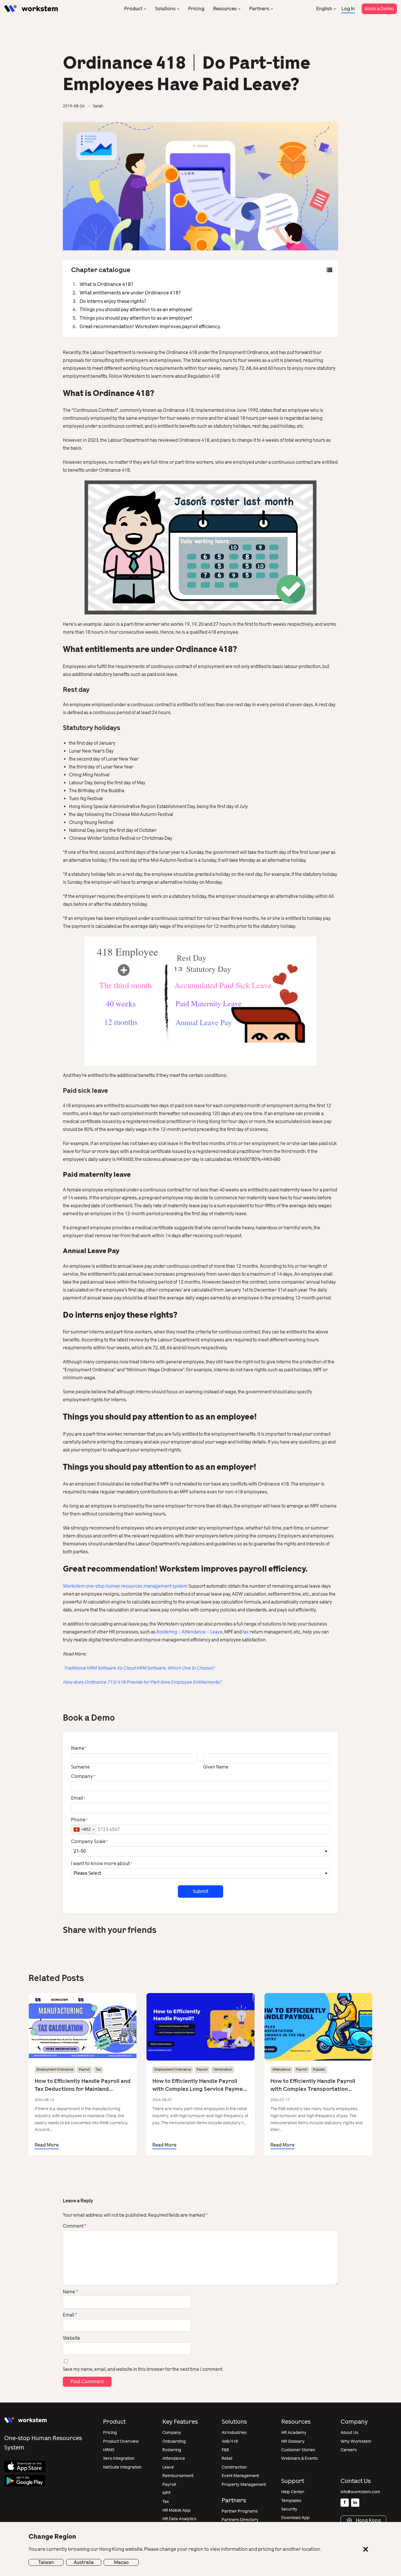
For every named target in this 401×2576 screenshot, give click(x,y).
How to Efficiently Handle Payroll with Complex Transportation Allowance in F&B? (313, 2085)
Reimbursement (178, 2476)
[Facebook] (345, 2503)
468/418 (230, 2441)
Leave (216, 1632)
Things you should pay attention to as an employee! (136, 310)
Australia (84, 2562)
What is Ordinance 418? (106, 284)
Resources (225, 9)
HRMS (109, 2450)
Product (133, 9)
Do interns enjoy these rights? (113, 301)
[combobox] (84, 1830)
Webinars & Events (299, 2458)
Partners (259, 9)
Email (70, 2315)
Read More (47, 2145)
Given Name (216, 1767)
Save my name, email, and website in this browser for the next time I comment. (143, 2369)
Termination (223, 2070)
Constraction (234, 2467)
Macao (121, 2562)
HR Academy (294, 2433)
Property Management (244, 2485)
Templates (291, 2501)
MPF (167, 2493)
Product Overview (121, 2441)
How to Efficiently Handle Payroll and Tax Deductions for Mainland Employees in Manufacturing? (83, 2085)
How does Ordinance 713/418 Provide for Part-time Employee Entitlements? (142, 1682)
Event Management (240, 2476)
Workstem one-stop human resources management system (125, 1586)
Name (70, 2292)
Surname (80, 1767)
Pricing (196, 9)
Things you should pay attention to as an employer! (136, 318)
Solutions (165, 9)
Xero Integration (119, 2458)
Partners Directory (240, 2520)
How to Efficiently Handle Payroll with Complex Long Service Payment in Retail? (200, 2085)
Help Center (293, 2492)
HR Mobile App (176, 2510)
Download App (295, 2518)
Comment (75, 2226)
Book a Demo (379, 9)
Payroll (84, 2070)
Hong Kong (368, 2520)
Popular (319, 2070)
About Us (349, 2433)
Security (289, 2509)
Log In (348, 9)
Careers (349, 2450)
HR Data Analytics (179, 2519)
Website (71, 2338)
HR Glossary (293, 2441)
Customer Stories (298, 2450)
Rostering (166, 1632)
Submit (201, 1891)
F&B (225, 2450)
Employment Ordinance (55, 2070)
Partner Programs (240, 2511)
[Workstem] (31, 9)
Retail (227, 2458)
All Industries (234, 2433)
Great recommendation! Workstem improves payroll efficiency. (150, 327)
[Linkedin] (355, 2503)
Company (172, 2433)
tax (246, 1632)
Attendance (194, 1632)
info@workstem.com (360, 2492)
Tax (98, 2070)
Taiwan (46, 2562)
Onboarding (174, 2441)
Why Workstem (356, 2441)
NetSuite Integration (122, 2467)
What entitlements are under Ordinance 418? (130, 293)
